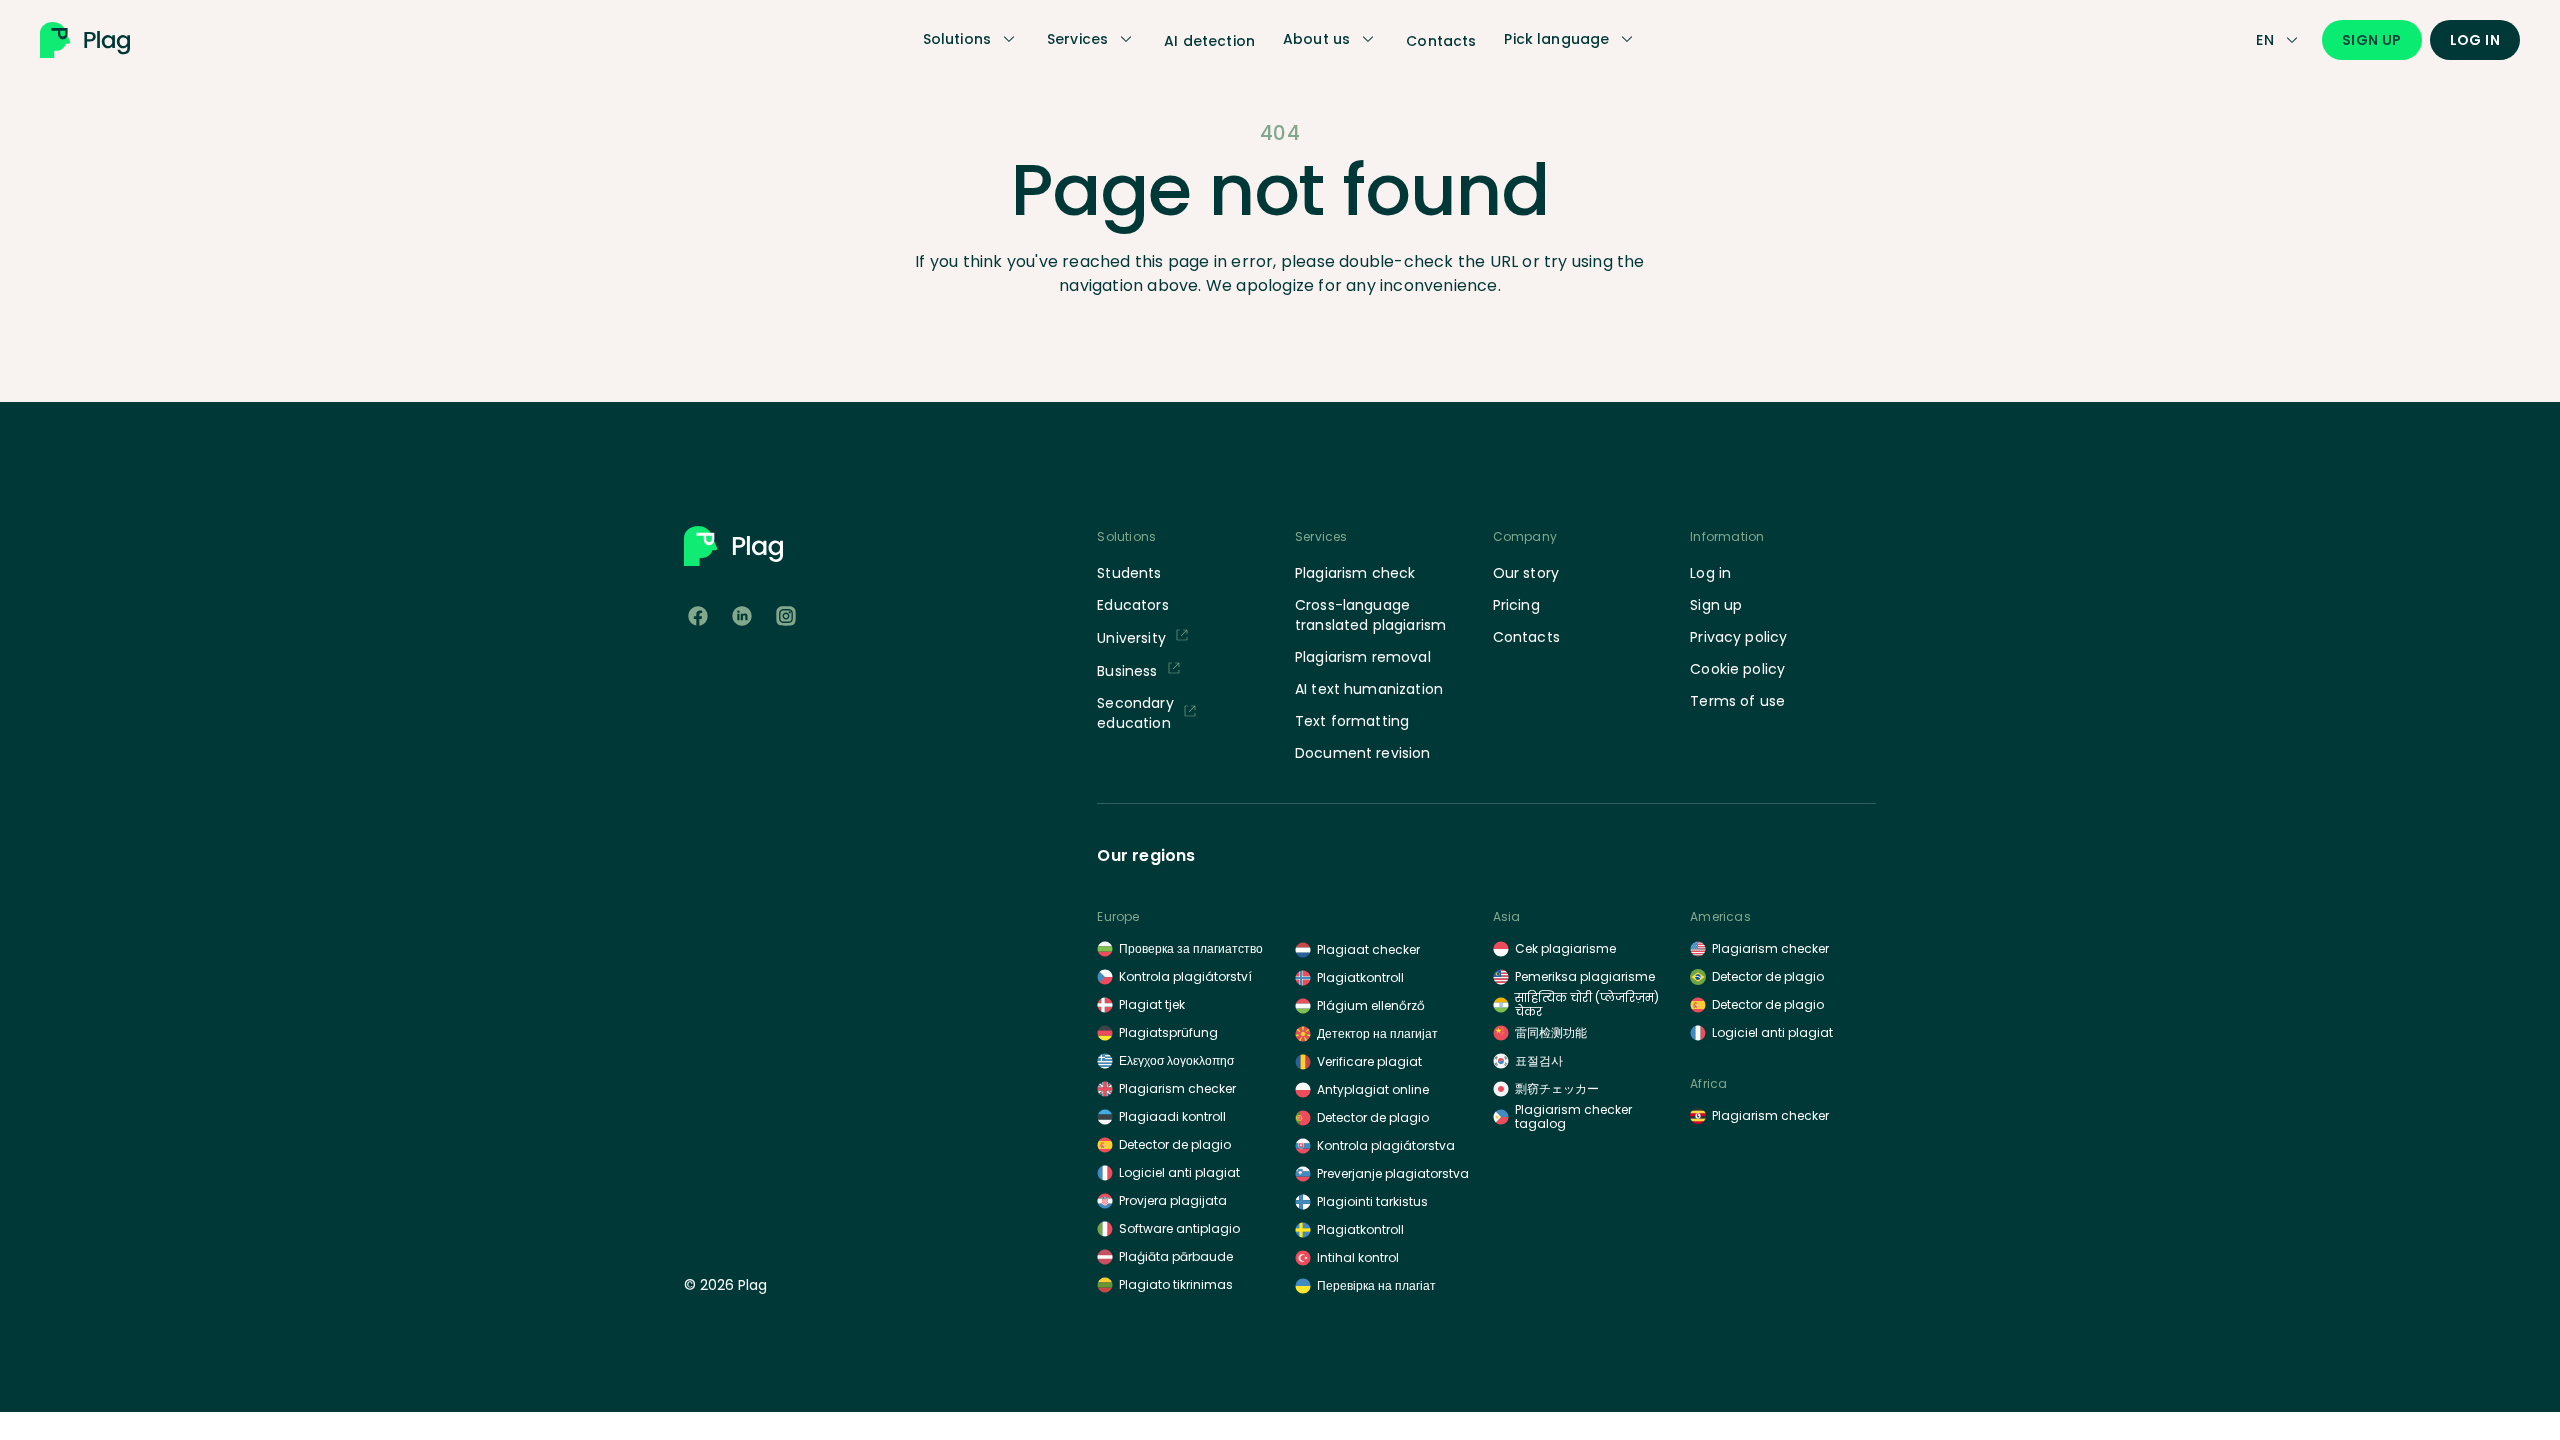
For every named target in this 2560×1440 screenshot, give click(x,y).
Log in (2475, 40)
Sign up (2372, 40)
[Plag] (115, 40)
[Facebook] (698, 616)
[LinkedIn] (742, 616)
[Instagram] (786, 616)
